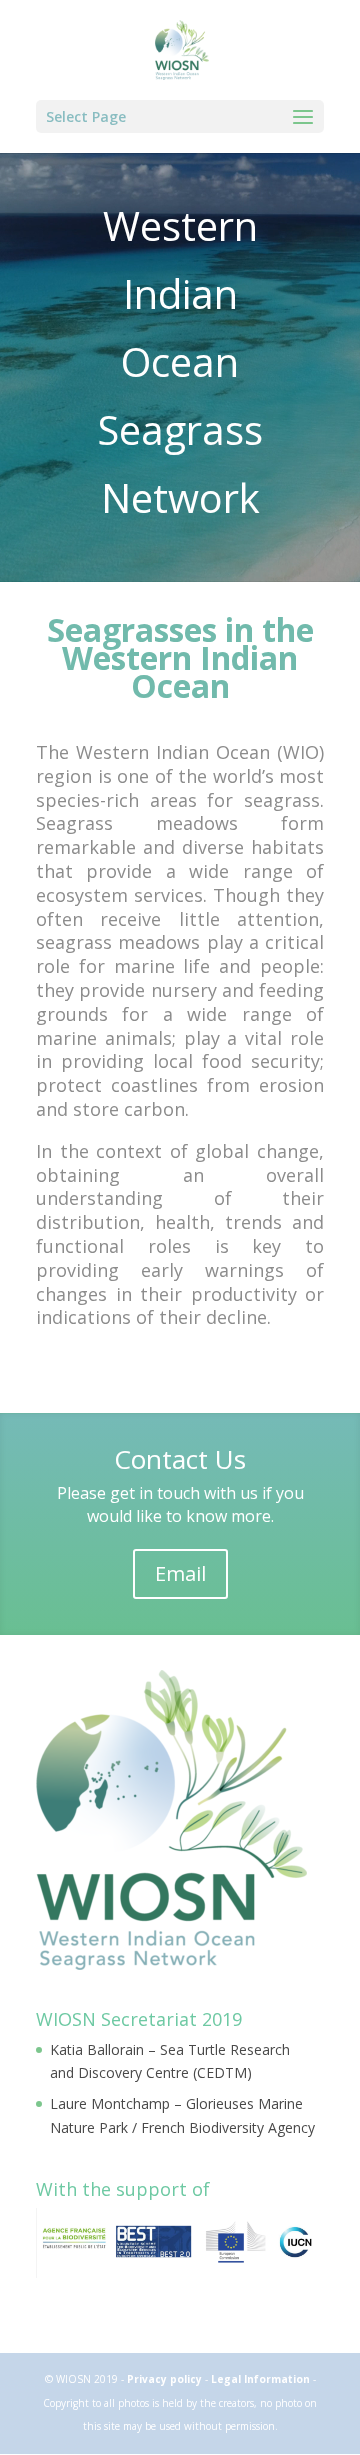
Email (180, 1573)
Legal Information (262, 2379)
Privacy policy (166, 2379)
